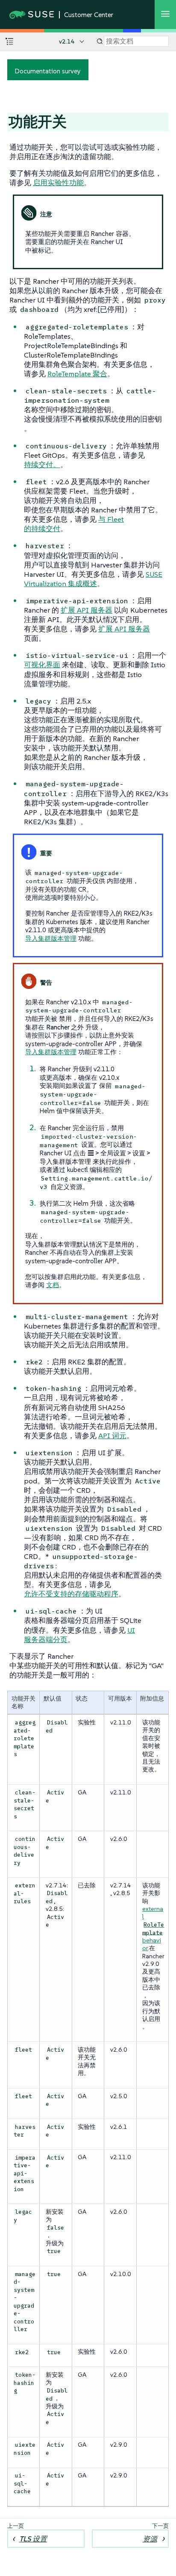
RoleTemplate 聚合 (77, 374)
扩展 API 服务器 (87, 610)
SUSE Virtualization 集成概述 (93, 579)
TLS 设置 (33, 2539)
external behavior (153, 1928)
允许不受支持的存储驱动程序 (71, 1594)
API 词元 (112, 1436)
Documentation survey (48, 71)
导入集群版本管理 (51, 938)
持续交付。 (42, 465)
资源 (150, 2539)
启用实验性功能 (58, 183)
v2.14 (67, 41)
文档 (53, 1285)
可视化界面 (42, 665)
